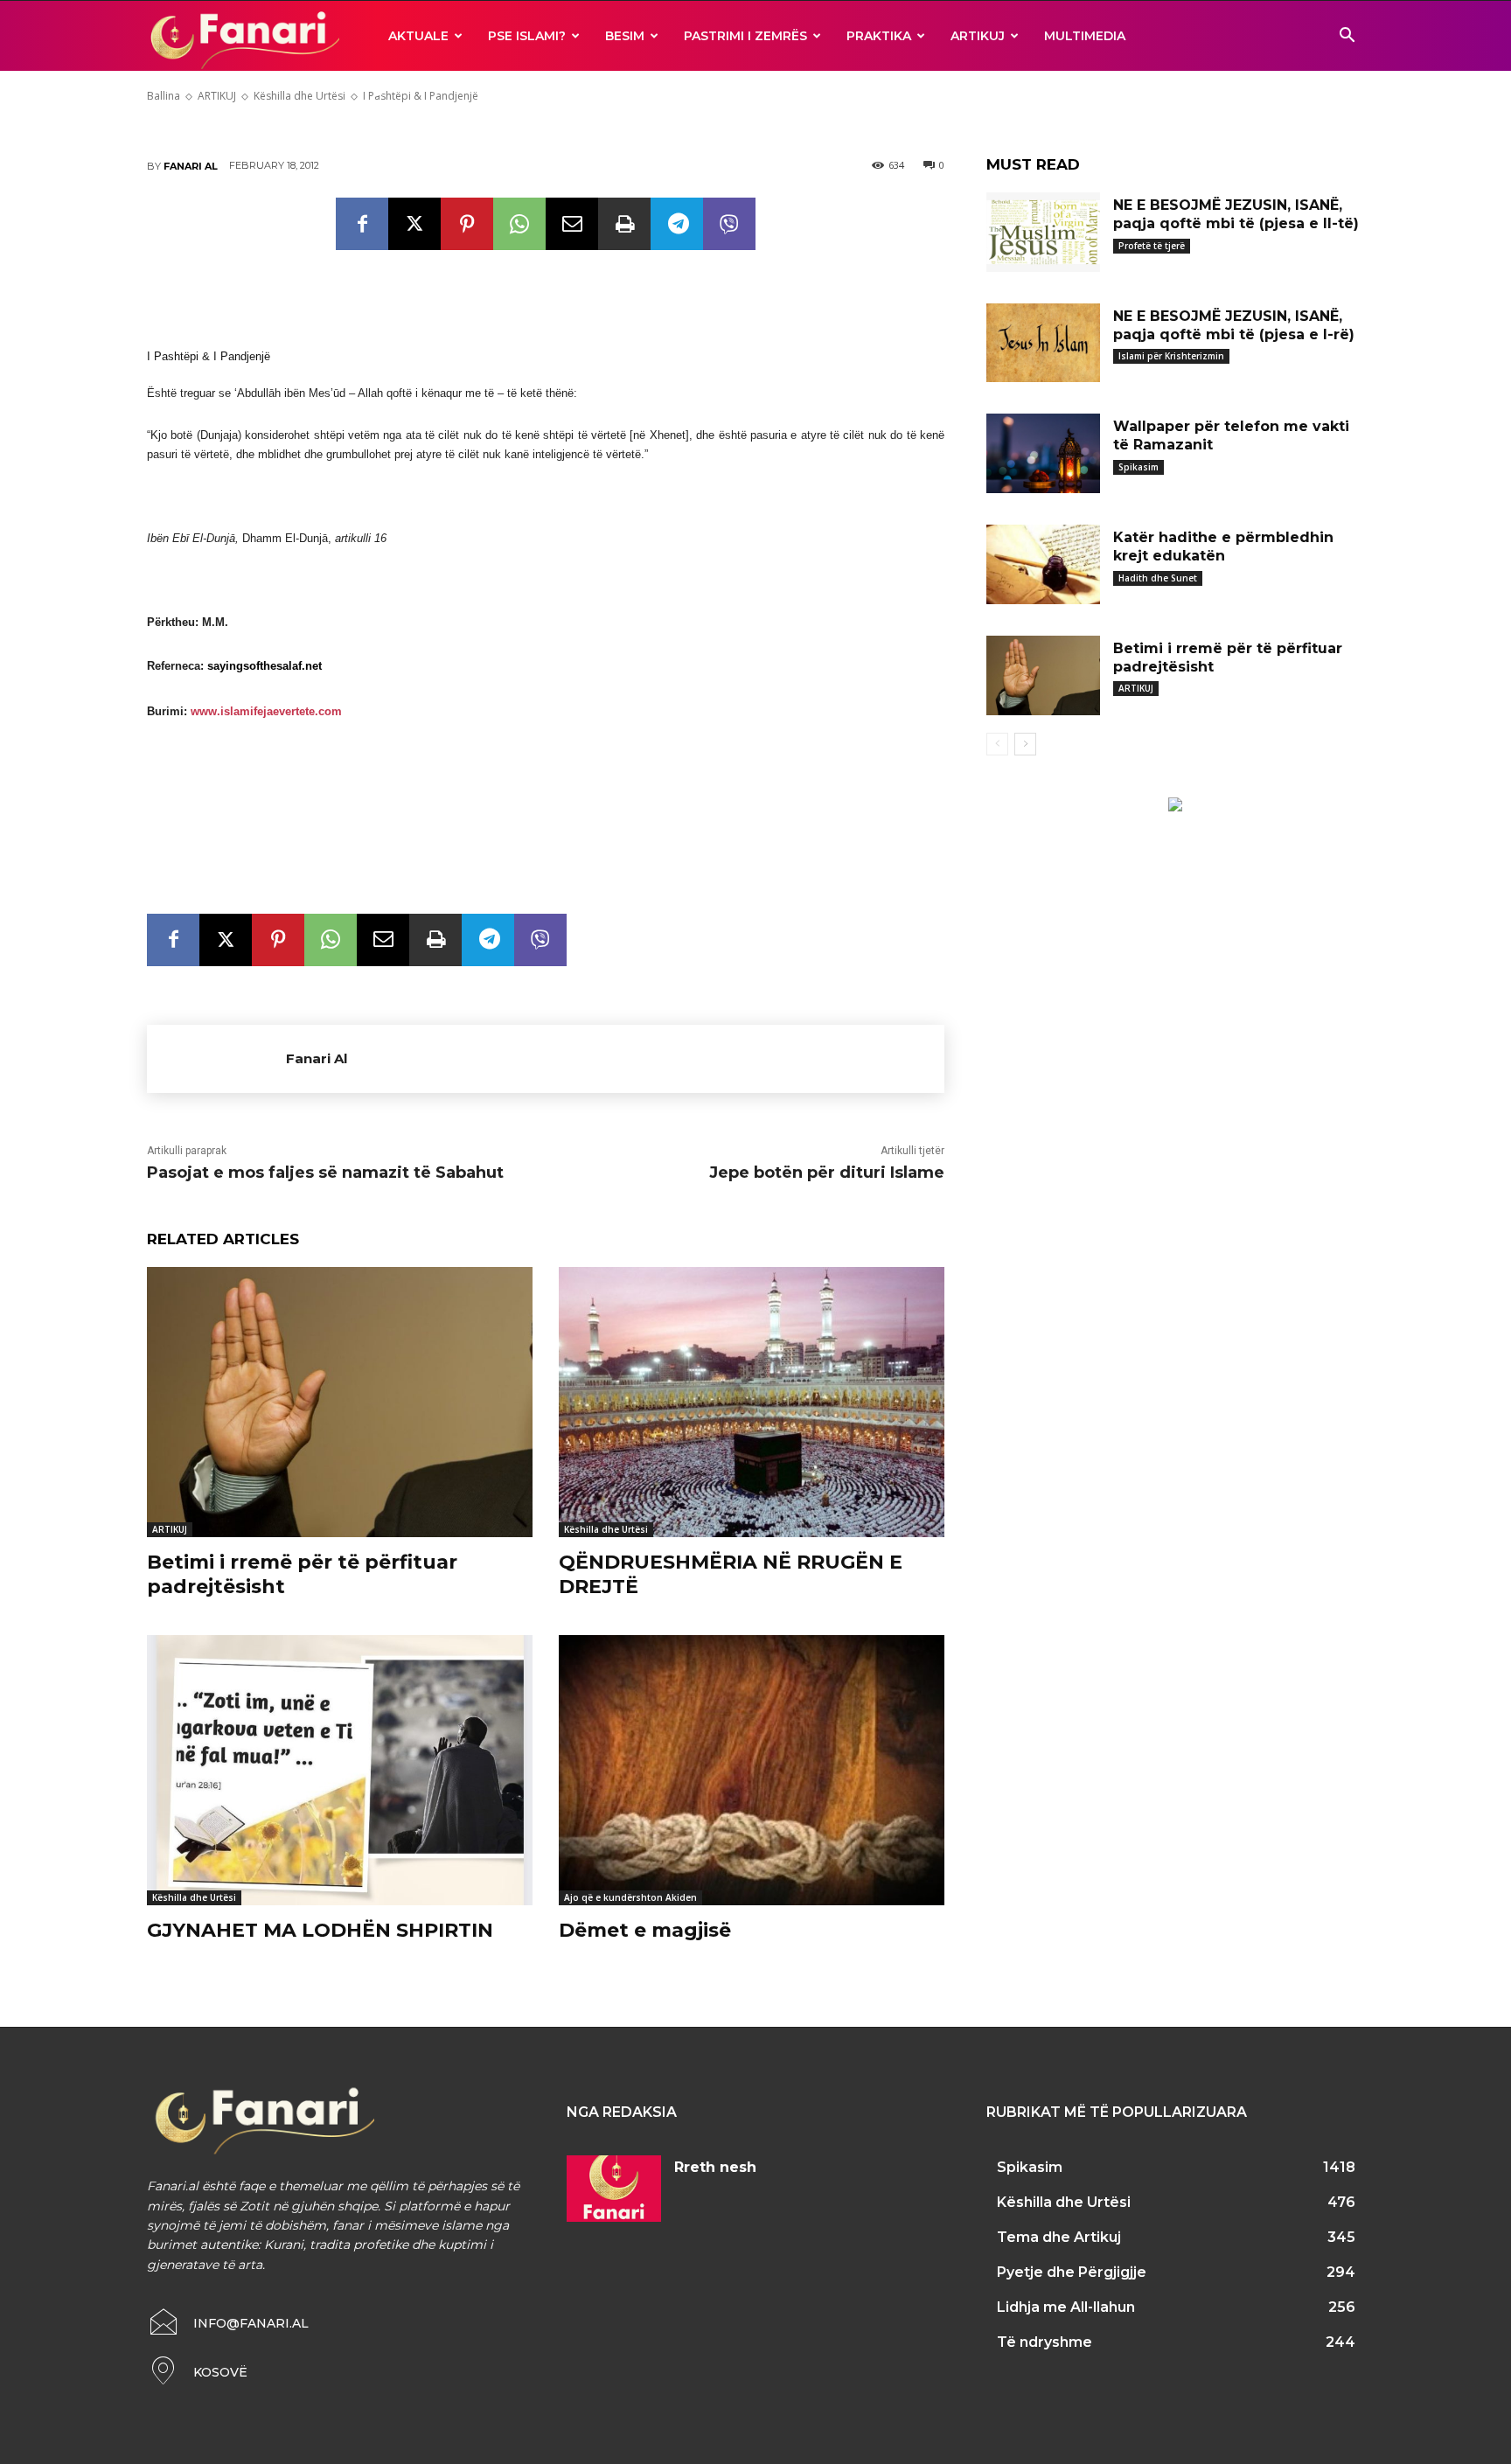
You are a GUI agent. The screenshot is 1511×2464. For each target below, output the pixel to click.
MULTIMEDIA (1085, 36)
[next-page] (1025, 744)
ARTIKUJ (978, 36)
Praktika (879, 36)
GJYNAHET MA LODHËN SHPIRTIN (320, 1930)
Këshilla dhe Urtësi (606, 1529)
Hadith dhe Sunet (1158, 578)
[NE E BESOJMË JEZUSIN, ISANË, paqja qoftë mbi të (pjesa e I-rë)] (1043, 343)
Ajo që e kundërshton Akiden (630, 1897)
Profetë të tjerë (1152, 246)
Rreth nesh (715, 2167)
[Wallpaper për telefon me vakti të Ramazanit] (1043, 453)
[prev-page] (997, 744)
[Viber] (729, 224)
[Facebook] (362, 224)
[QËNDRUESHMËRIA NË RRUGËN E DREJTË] (752, 1402)
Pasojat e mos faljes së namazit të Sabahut (325, 1173)
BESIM (625, 36)
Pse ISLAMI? (527, 36)
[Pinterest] (467, 224)
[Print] (624, 224)
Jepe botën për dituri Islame (827, 1173)
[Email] (572, 224)
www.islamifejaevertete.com (266, 711)
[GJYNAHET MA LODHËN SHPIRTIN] (340, 1770)
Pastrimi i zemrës (745, 36)
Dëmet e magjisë (645, 1930)
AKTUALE (418, 36)
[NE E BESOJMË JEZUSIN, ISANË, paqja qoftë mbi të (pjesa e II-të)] (1043, 232)
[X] (414, 224)
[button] (1347, 37)
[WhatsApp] (519, 224)
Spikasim (1138, 467)
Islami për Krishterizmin (1171, 356)
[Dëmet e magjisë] (752, 1770)
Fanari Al (191, 166)
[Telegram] (677, 224)
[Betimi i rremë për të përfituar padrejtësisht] (340, 1402)
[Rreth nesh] (614, 2189)
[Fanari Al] (216, 1059)
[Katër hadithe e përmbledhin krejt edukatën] (1043, 564)
